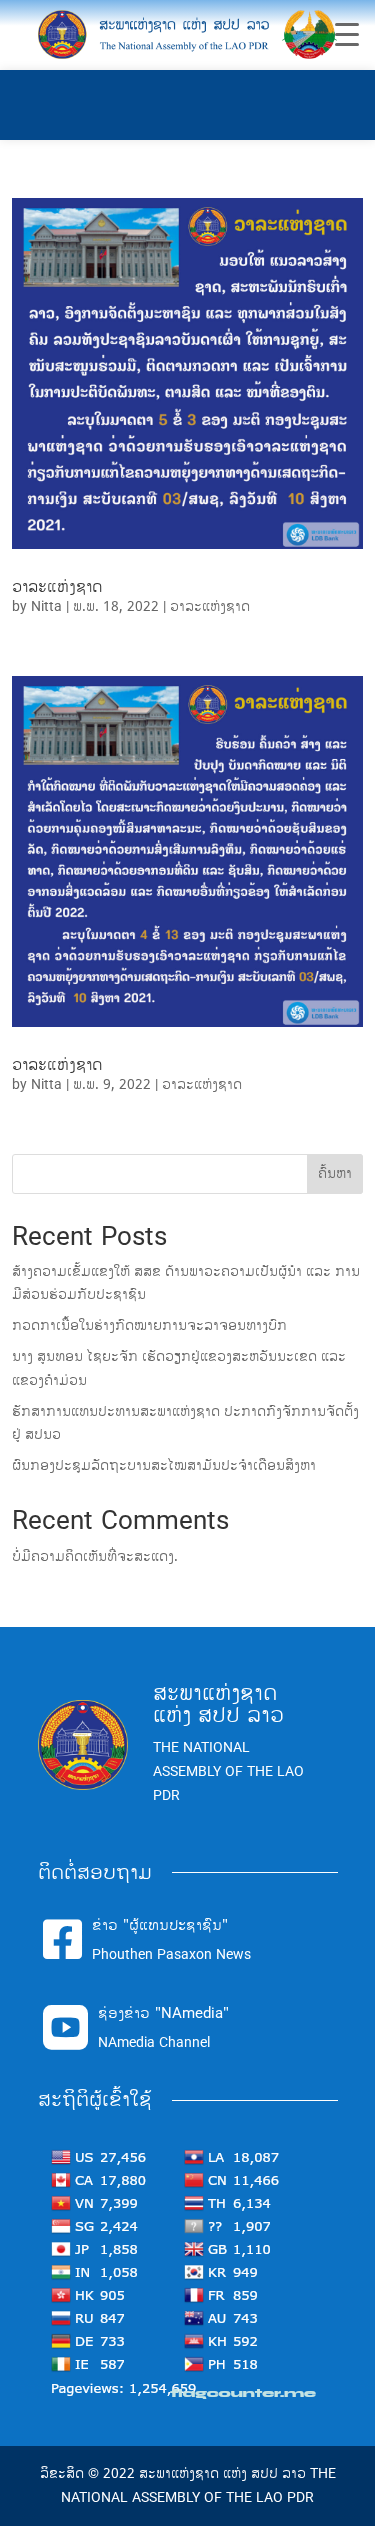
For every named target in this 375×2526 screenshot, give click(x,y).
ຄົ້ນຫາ (335, 1173)
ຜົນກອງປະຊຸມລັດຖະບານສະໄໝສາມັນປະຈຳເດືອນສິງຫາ (164, 1465)
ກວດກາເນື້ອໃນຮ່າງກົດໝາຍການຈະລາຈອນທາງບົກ (149, 1325)
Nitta (46, 606)
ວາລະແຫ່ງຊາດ (57, 587)
